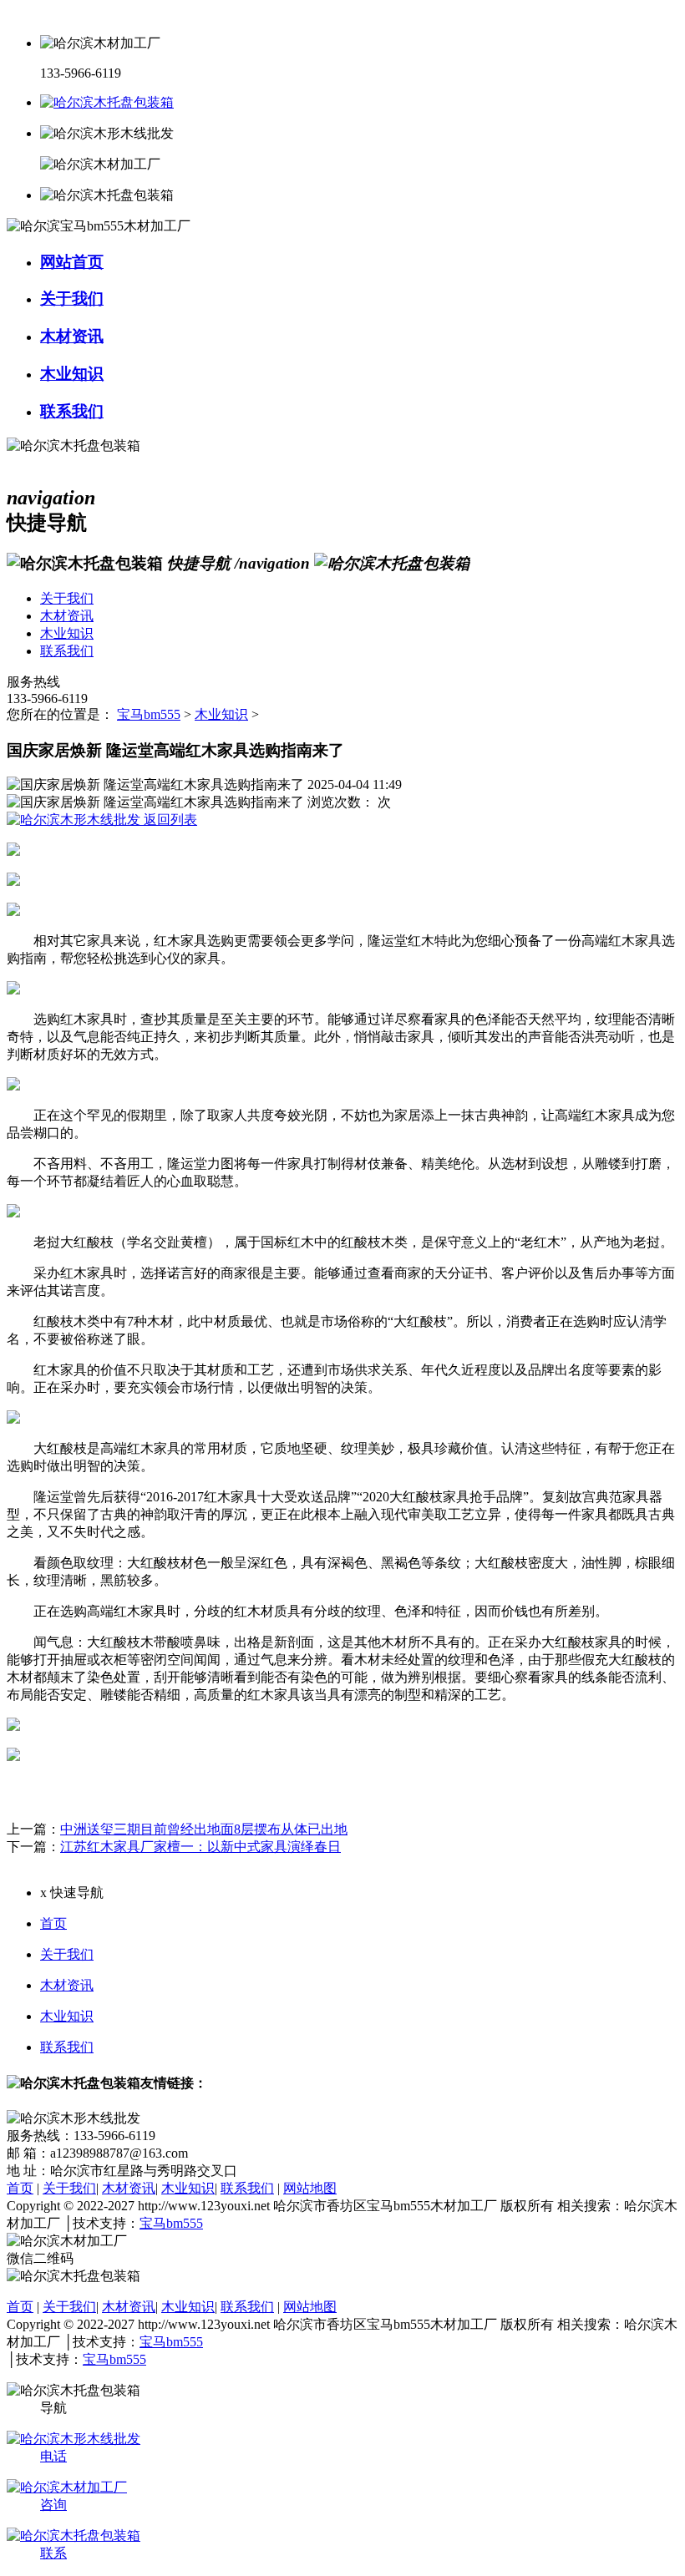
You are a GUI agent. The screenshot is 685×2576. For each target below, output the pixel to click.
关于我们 (67, 1954)
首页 (53, 1923)
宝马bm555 (149, 714)
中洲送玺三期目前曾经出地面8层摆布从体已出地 (204, 1829)
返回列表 (169, 820)
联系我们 (67, 2047)
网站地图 (310, 2188)
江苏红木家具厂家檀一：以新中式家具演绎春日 (200, 1847)
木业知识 (221, 714)
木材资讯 (67, 1985)
